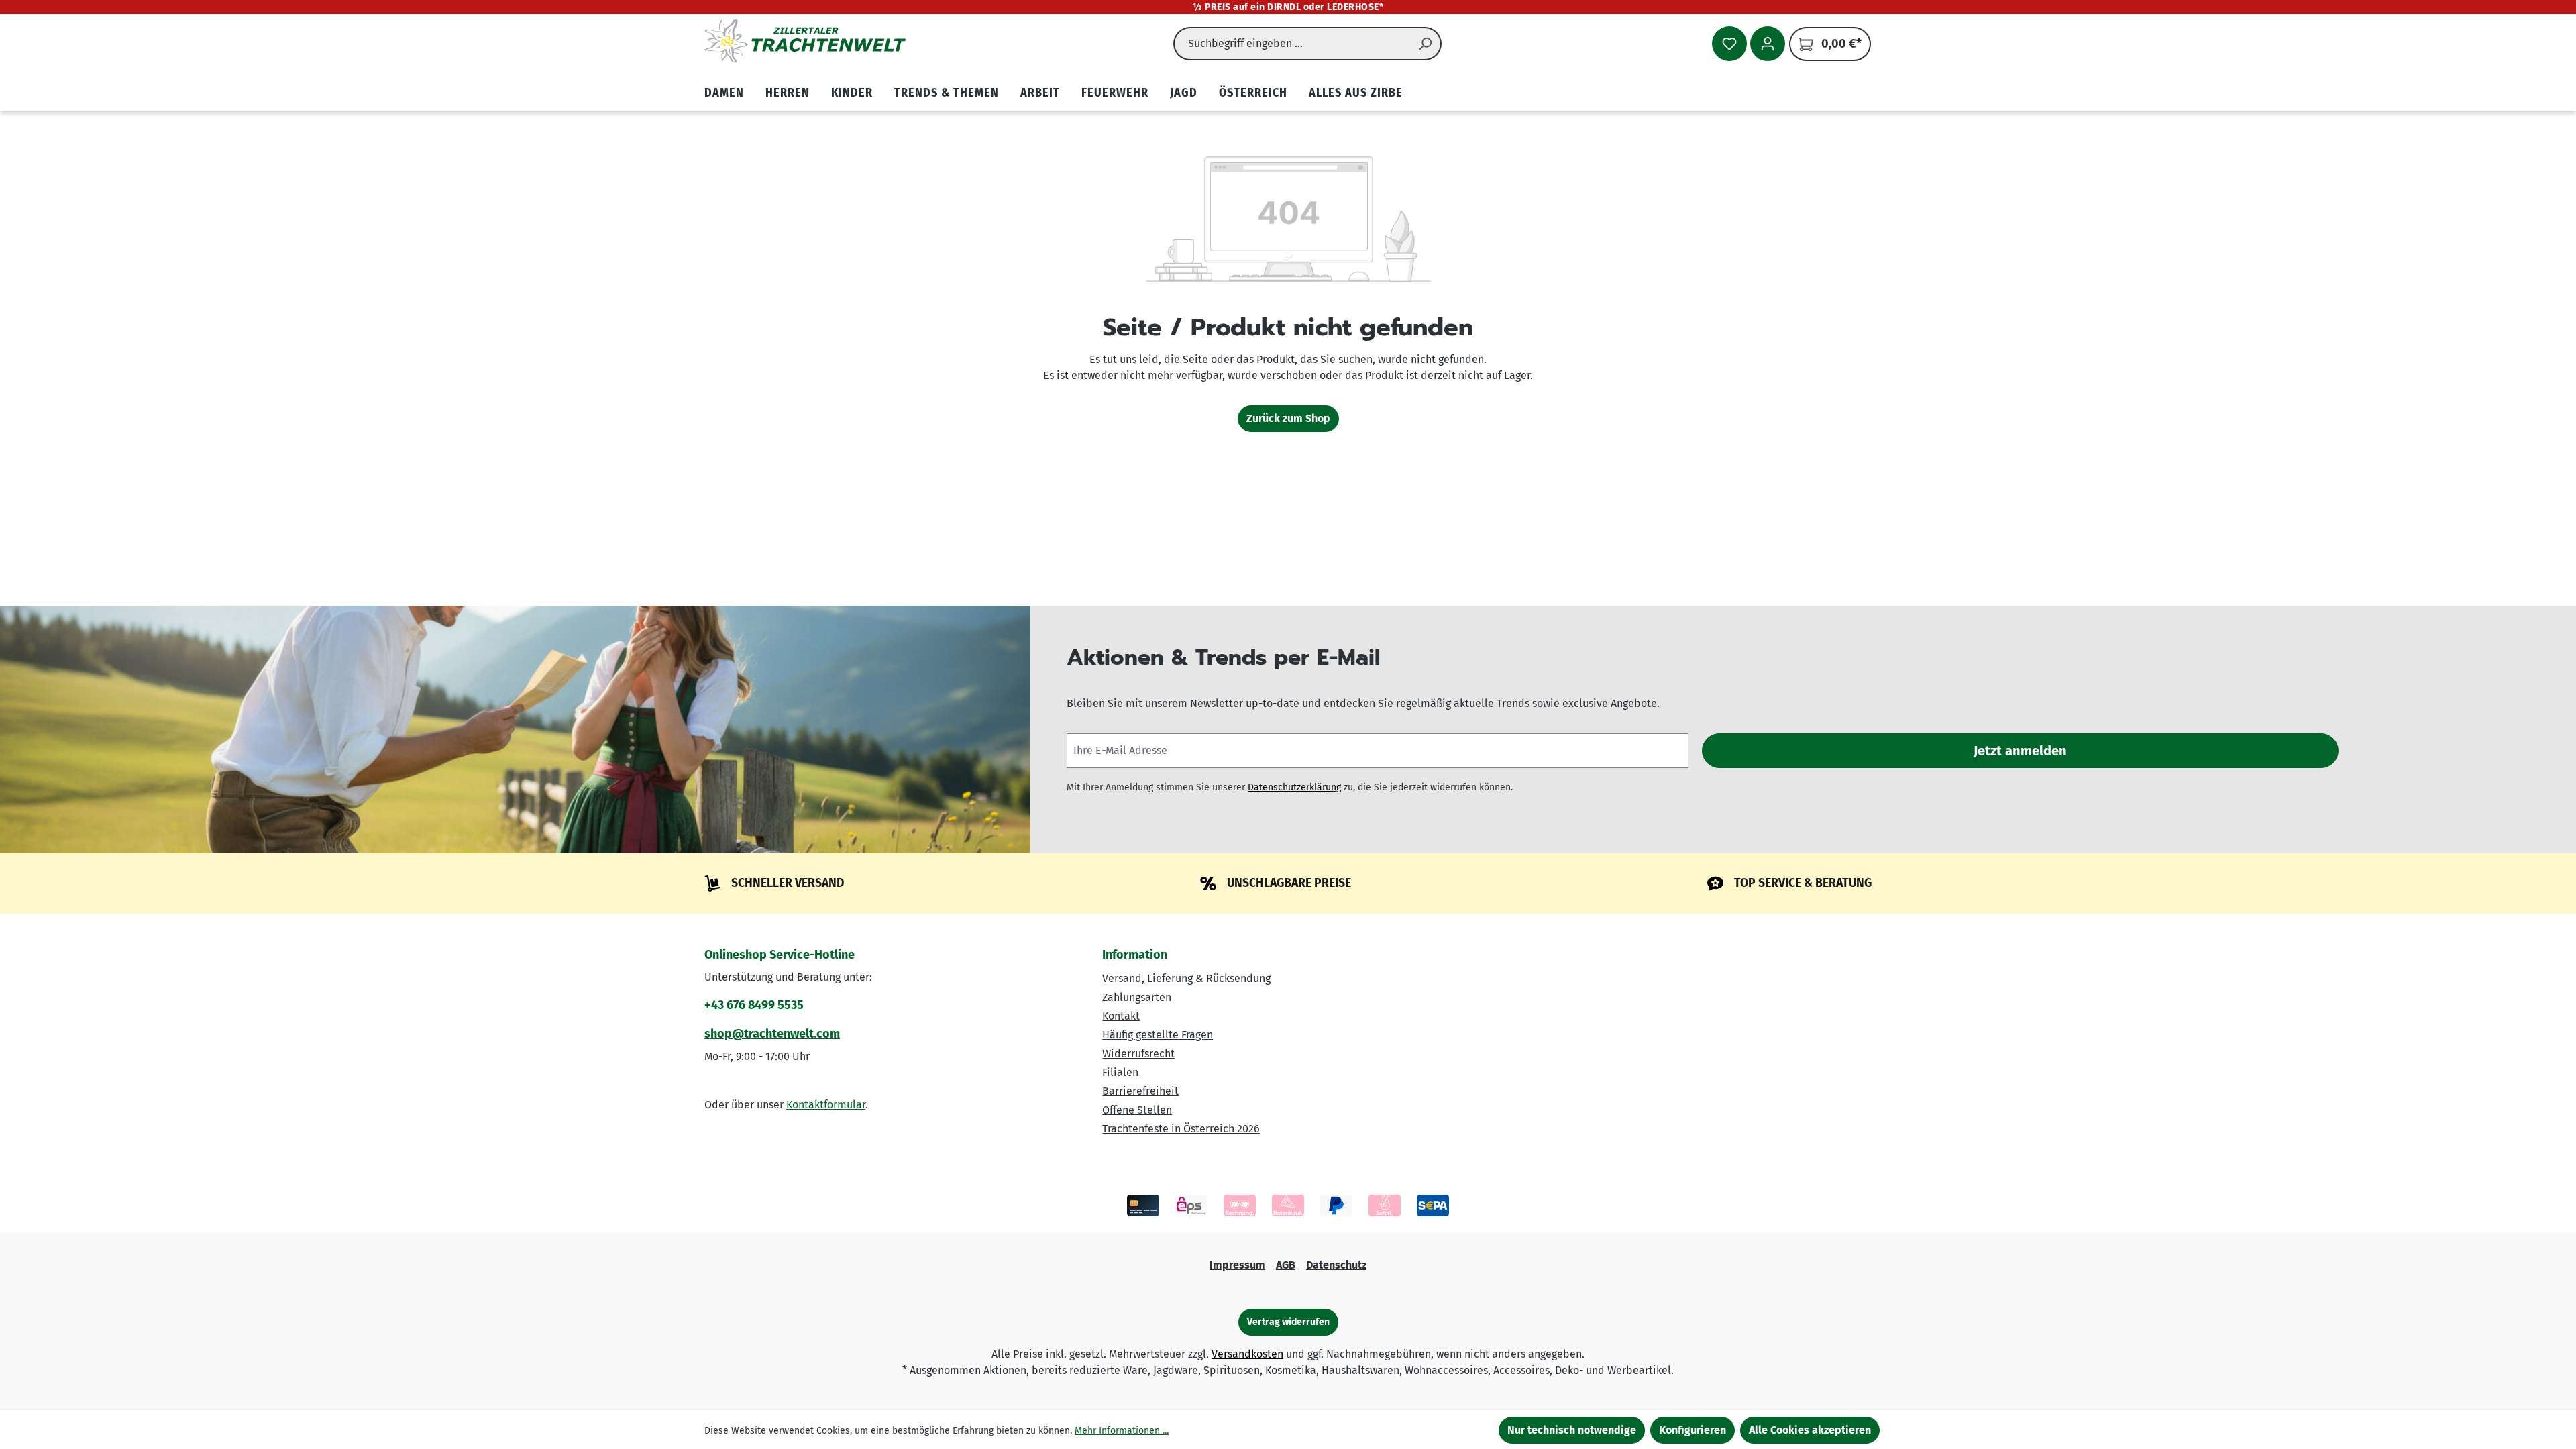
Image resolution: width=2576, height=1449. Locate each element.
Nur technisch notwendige (1572, 1430)
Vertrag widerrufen (1288, 1322)
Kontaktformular (826, 1105)
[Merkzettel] (1729, 44)
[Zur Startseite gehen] (805, 41)
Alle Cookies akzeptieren (1810, 1430)
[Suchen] (1426, 44)
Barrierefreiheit (1140, 1091)
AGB (1286, 1265)
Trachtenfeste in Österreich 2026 (1181, 1129)
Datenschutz (1336, 1265)
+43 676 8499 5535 (754, 1005)
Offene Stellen (1137, 1110)
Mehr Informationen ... (1122, 1431)
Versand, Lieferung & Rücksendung (1186, 978)
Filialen (1120, 1072)
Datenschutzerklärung (1294, 787)
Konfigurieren (1693, 1430)
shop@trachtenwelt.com (772, 1034)
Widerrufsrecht (1138, 1054)
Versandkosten (1247, 1354)
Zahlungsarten (1137, 997)
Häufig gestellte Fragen (1158, 1035)
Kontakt (1121, 1016)
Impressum (1237, 1265)
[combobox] (1292, 44)
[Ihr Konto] (1768, 44)
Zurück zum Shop (1288, 418)
